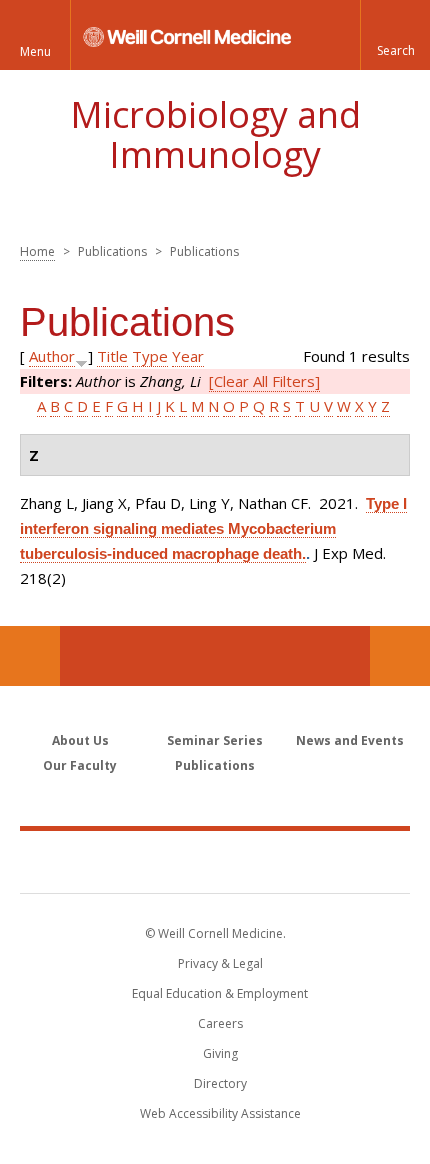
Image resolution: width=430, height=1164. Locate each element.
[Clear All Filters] (264, 381)
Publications (215, 765)
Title (112, 356)
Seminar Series (215, 740)
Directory (220, 1083)
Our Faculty (80, 765)
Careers (220, 1023)
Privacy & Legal (220, 963)
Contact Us (400, 656)
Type (150, 356)
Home (37, 251)
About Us (80, 740)
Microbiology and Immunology (215, 134)
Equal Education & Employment (220, 993)
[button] (395, 35)
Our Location (30, 656)
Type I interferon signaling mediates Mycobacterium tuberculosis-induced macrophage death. (213, 528)
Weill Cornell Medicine (215, 861)
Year (188, 356)
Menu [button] (35, 51)
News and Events (350, 740)
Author (52, 356)
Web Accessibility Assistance (220, 1113)
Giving (220, 1053)
